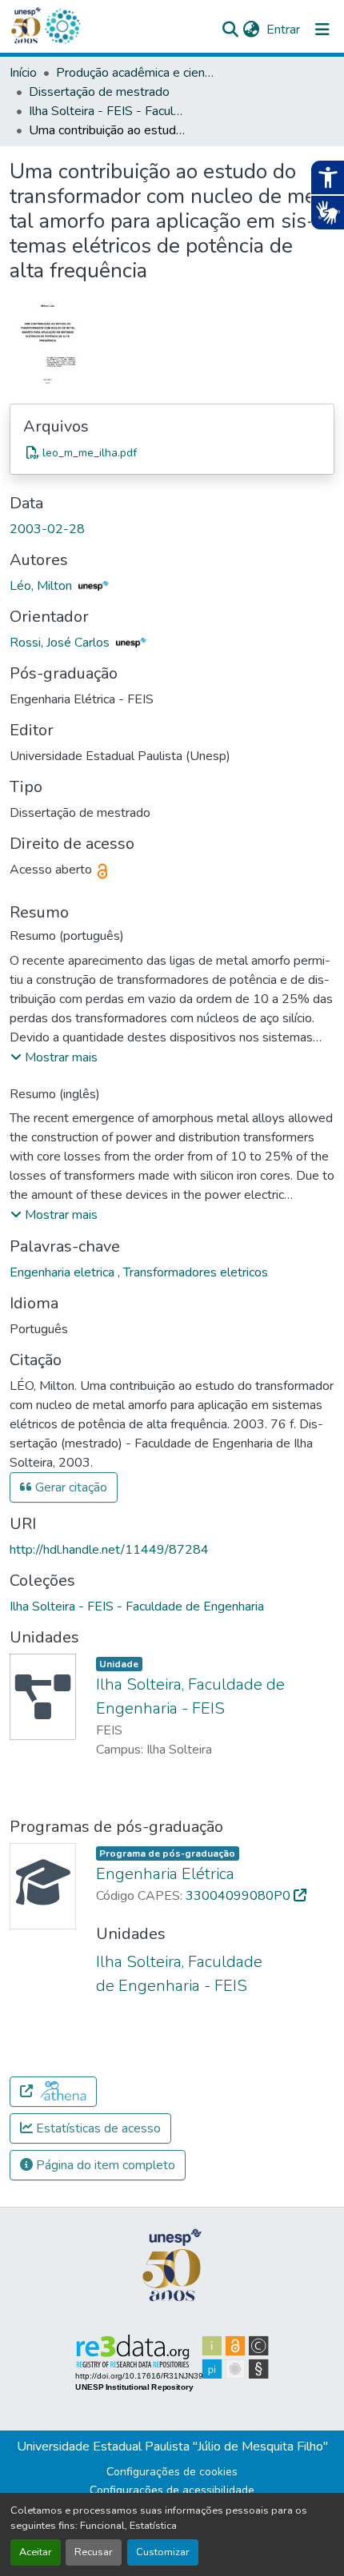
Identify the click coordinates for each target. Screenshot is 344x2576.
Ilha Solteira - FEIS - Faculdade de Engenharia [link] (109, 111)
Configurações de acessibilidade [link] (172, 2490)
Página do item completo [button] (104, 2165)
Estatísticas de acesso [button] (97, 2128)
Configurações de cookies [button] (172, 2472)
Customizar (163, 2552)
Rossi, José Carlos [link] (61, 643)
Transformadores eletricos (196, 1272)
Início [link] (23, 73)
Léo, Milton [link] (42, 586)
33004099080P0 (240, 1896)
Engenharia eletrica (64, 1272)
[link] (172, 452)
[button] (62, 26)
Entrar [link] (283, 30)
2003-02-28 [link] (47, 529)
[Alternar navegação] (322, 30)
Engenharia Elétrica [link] (165, 1874)
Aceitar (36, 2552)
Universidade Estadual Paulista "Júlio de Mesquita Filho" (172, 2447)
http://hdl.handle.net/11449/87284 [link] (109, 1550)
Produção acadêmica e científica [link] (136, 73)
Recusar (94, 2552)
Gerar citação (70, 1487)
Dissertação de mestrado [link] (99, 92)
